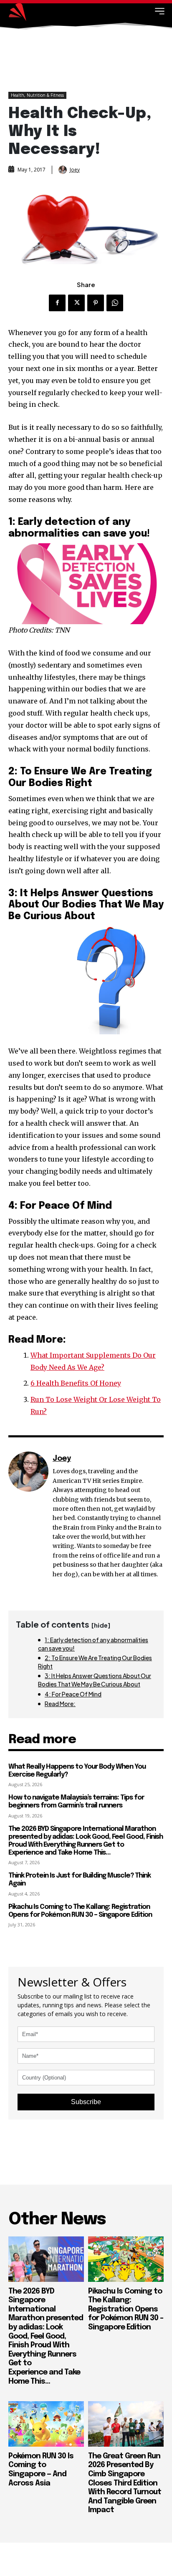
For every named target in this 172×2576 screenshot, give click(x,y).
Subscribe (86, 2102)
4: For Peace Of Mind (73, 1694)
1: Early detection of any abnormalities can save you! (93, 1644)
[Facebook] (57, 303)
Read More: (60, 1704)
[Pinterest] (96, 303)
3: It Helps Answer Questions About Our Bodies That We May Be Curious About (95, 1680)
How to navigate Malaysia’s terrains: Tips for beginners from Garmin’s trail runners (76, 1802)
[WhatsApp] (115, 303)
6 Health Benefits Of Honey (76, 1383)
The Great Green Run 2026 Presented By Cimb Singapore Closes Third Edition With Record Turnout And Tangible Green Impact (125, 2483)
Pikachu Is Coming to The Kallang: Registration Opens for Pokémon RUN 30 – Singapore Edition (126, 2309)
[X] (76, 303)
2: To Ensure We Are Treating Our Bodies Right (95, 1662)
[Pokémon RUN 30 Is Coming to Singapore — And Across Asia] (46, 2424)
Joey (75, 170)
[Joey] (63, 170)
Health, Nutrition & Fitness (37, 95)
